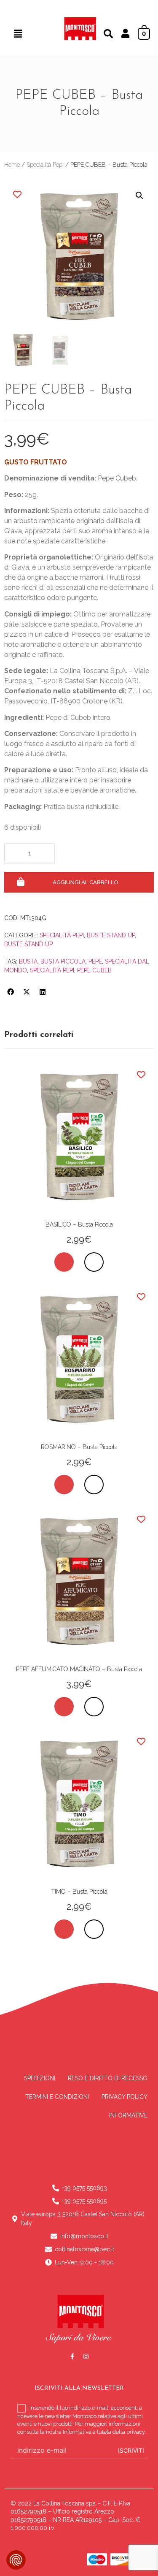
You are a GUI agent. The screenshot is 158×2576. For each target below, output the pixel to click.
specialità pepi (52, 970)
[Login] (125, 35)
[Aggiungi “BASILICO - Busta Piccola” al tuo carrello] (64, 1262)
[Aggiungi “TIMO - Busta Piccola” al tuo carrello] (64, 1929)
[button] (18, 34)
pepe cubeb (94, 970)
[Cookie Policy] (16, 2560)
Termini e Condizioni (57, 2097)
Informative (128, 2115)
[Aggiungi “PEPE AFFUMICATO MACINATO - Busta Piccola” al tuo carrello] (64, 1707)
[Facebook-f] (72, 2356)
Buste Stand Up (111, 935)
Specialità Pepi (45, 165)
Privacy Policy (125, 2097)
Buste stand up (28, 944)
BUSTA (28, 961)
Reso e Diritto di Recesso (108, 2078)
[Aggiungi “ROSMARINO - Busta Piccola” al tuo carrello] (64, 1485)
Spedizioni (40, 2078)
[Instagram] (86, 2356)
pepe (95, 961)
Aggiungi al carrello (86, 882)
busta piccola (63, 961)
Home (12, 165)
